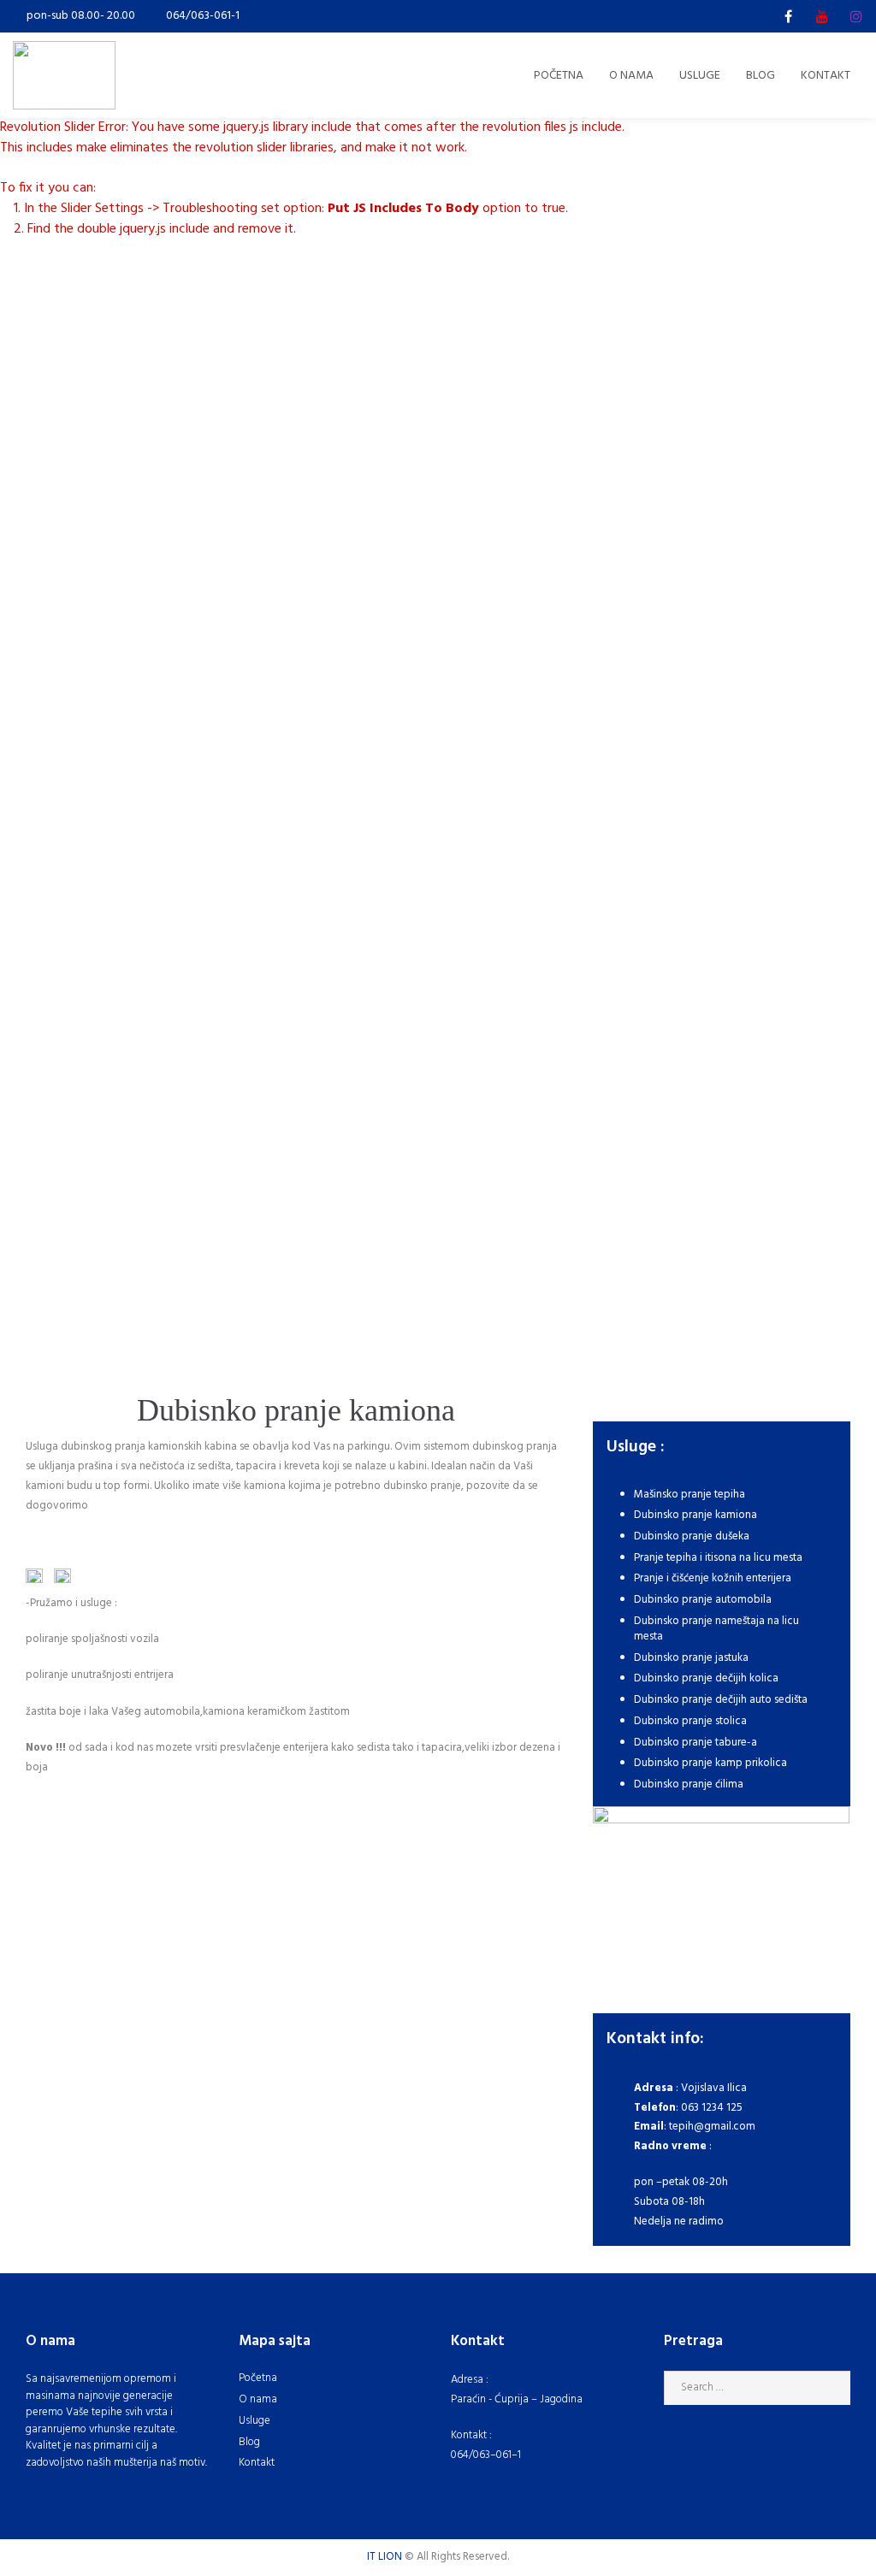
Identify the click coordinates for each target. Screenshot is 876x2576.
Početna (258, 2378)
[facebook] (788, 16)
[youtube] (822, 16)
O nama (258, 2399)
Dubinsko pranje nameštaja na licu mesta (716, 1629)
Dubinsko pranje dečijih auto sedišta (721, 1700)
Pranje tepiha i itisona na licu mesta (718, 1558)
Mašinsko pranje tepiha (690, 1495)
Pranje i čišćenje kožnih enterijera (713, 1578)
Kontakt (257, 2463)
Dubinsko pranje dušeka (692, 1536)
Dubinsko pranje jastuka (691, 1658)
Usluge (255, 2421)
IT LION (385, 2557)
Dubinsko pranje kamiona (695, 1515)
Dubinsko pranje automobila (703, 1600)
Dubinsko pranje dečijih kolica (706, 1678)
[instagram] (856, 16)
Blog (249, 2442)
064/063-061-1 (203, 16)
